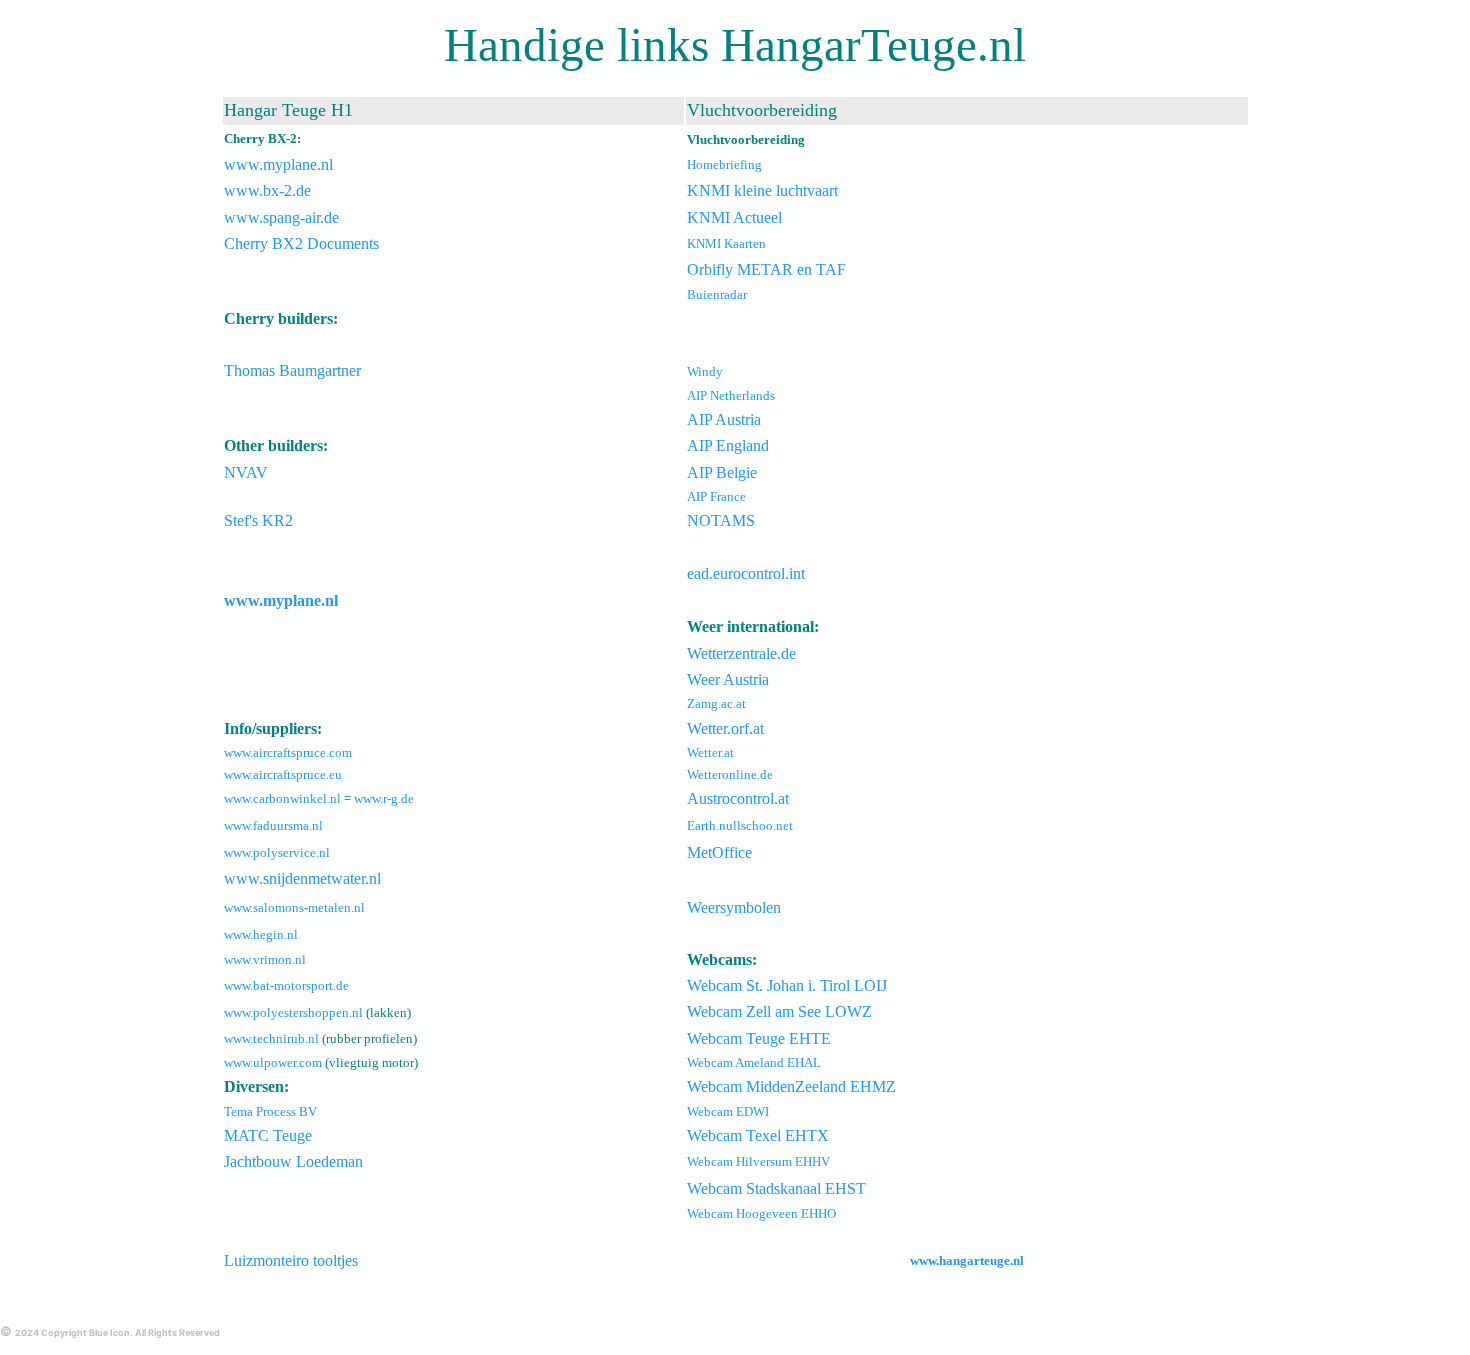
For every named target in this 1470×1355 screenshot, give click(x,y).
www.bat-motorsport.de (286, 985)
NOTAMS (721, 520)
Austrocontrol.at (738, 798)
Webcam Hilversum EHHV (758, 1161)
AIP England (728, 445)
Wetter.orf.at (725, 728)
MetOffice (719, 852)
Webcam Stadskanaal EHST (776, 1188)
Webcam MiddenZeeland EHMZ (791, 1086)
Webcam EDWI (728, 1111)
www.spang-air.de (281, 217)
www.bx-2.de (267, 190)
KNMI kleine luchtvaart (762, 190)
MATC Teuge (268, 1135)
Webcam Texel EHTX (758, 1135)
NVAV (246, 472)
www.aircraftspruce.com (288, 752)
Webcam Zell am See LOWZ (779, 1011)
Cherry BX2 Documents (301, 243)
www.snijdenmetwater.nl (302, 878)
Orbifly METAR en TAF (766, 269)
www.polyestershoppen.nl (293, 1012)
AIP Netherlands (731, 395)
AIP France (716, 496)
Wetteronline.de (730, 774)
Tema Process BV (270, 1111)
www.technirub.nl (271, 1038)
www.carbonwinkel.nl (282, 798)
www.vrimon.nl (265, 959)
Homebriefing (724, 164)
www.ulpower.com (273, 1062)
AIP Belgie (722, 472)
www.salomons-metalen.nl (294, 907)
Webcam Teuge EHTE (759, 1038)
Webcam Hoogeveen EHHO (761, 1213)
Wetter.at (710, 752)
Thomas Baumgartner (292, 370)
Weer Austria (728, 679)
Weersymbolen (734, 907)
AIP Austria (724, 419)
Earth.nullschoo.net (740, 825)
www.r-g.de (384, 798)
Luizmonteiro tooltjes (291, 1260)
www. (243, 164)
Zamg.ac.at (716, 703)
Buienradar (717, 294)
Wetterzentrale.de (741, 653)
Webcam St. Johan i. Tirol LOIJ (787, 985)
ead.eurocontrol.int (746, 573)
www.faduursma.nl (273, 825)
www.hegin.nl (261, 934)
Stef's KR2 (258, 520)
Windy (705, 371)
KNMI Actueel (734, 217)
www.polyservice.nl (277, 852)
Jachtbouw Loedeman (293, 1161)
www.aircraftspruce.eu (283, 774)
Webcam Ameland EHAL (754, 1062)
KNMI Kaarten (726, 243)
